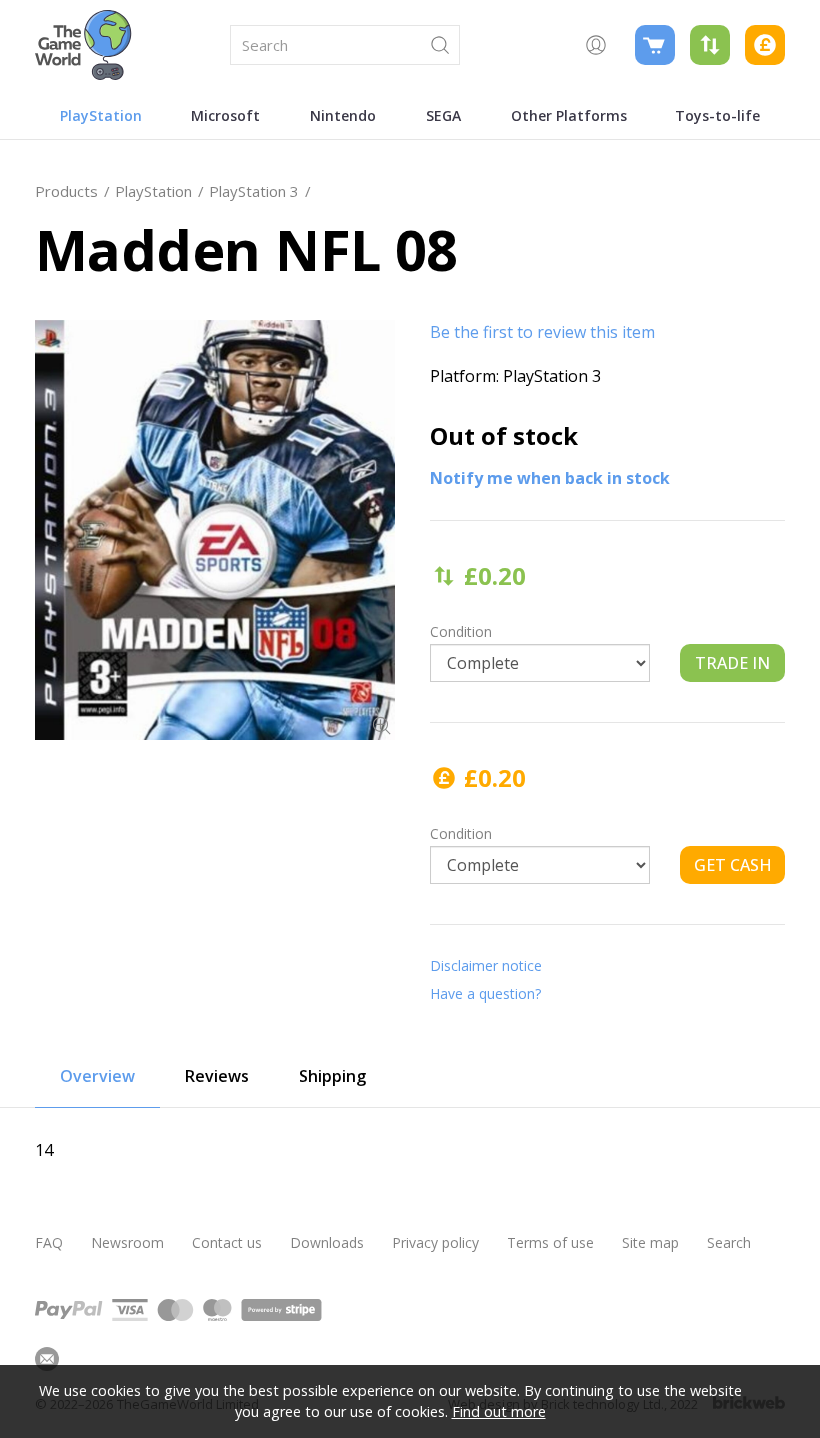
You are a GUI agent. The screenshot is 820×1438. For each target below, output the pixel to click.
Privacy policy (435, 1242)
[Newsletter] (47, 1359)
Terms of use (550, 1242)
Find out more (499, 1411)
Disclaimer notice (486, 965)
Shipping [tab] (332, 1076)
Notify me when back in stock (550, 478)
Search (729, 1242)
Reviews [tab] (217, 1076)
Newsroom (127, 1242)
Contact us (227, 1242)
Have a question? (485, 993)
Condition (461, 631)
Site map (650, 1242)
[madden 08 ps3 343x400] (215, 530)
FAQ (49, 1242)
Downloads (327, 1242)
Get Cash (733, 865)
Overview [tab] (97, 1076)
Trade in (732, 663)
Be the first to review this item (542, 332)
